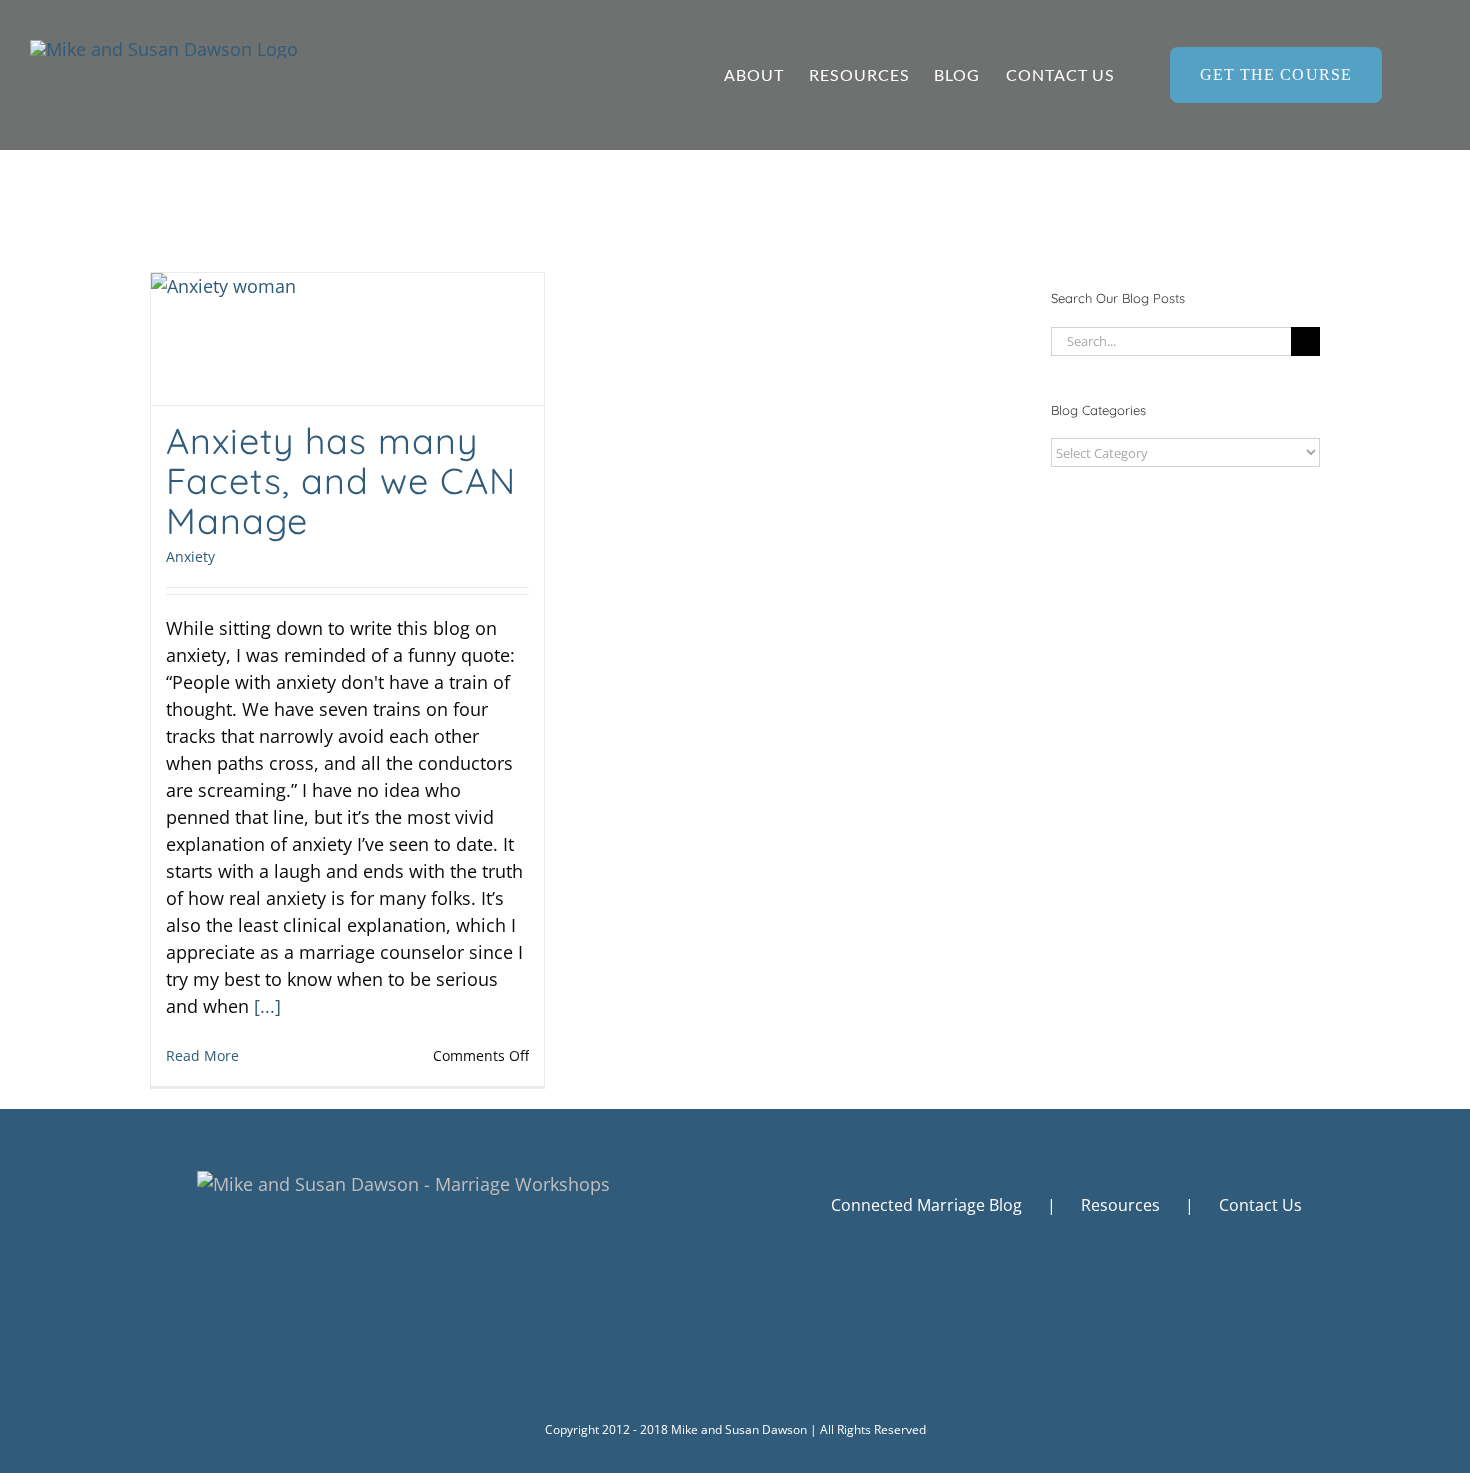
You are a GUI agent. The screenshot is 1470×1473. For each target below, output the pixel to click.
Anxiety (190, 556)
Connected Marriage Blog (926, 1205)
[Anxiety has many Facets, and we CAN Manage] (347, 339)
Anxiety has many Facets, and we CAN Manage (341, 480)
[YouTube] (1094, 1313)
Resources (1120, 1205)
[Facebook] (1039, 1313)
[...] (267, 1006)
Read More (202, 1055)
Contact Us (1260, 1205)
